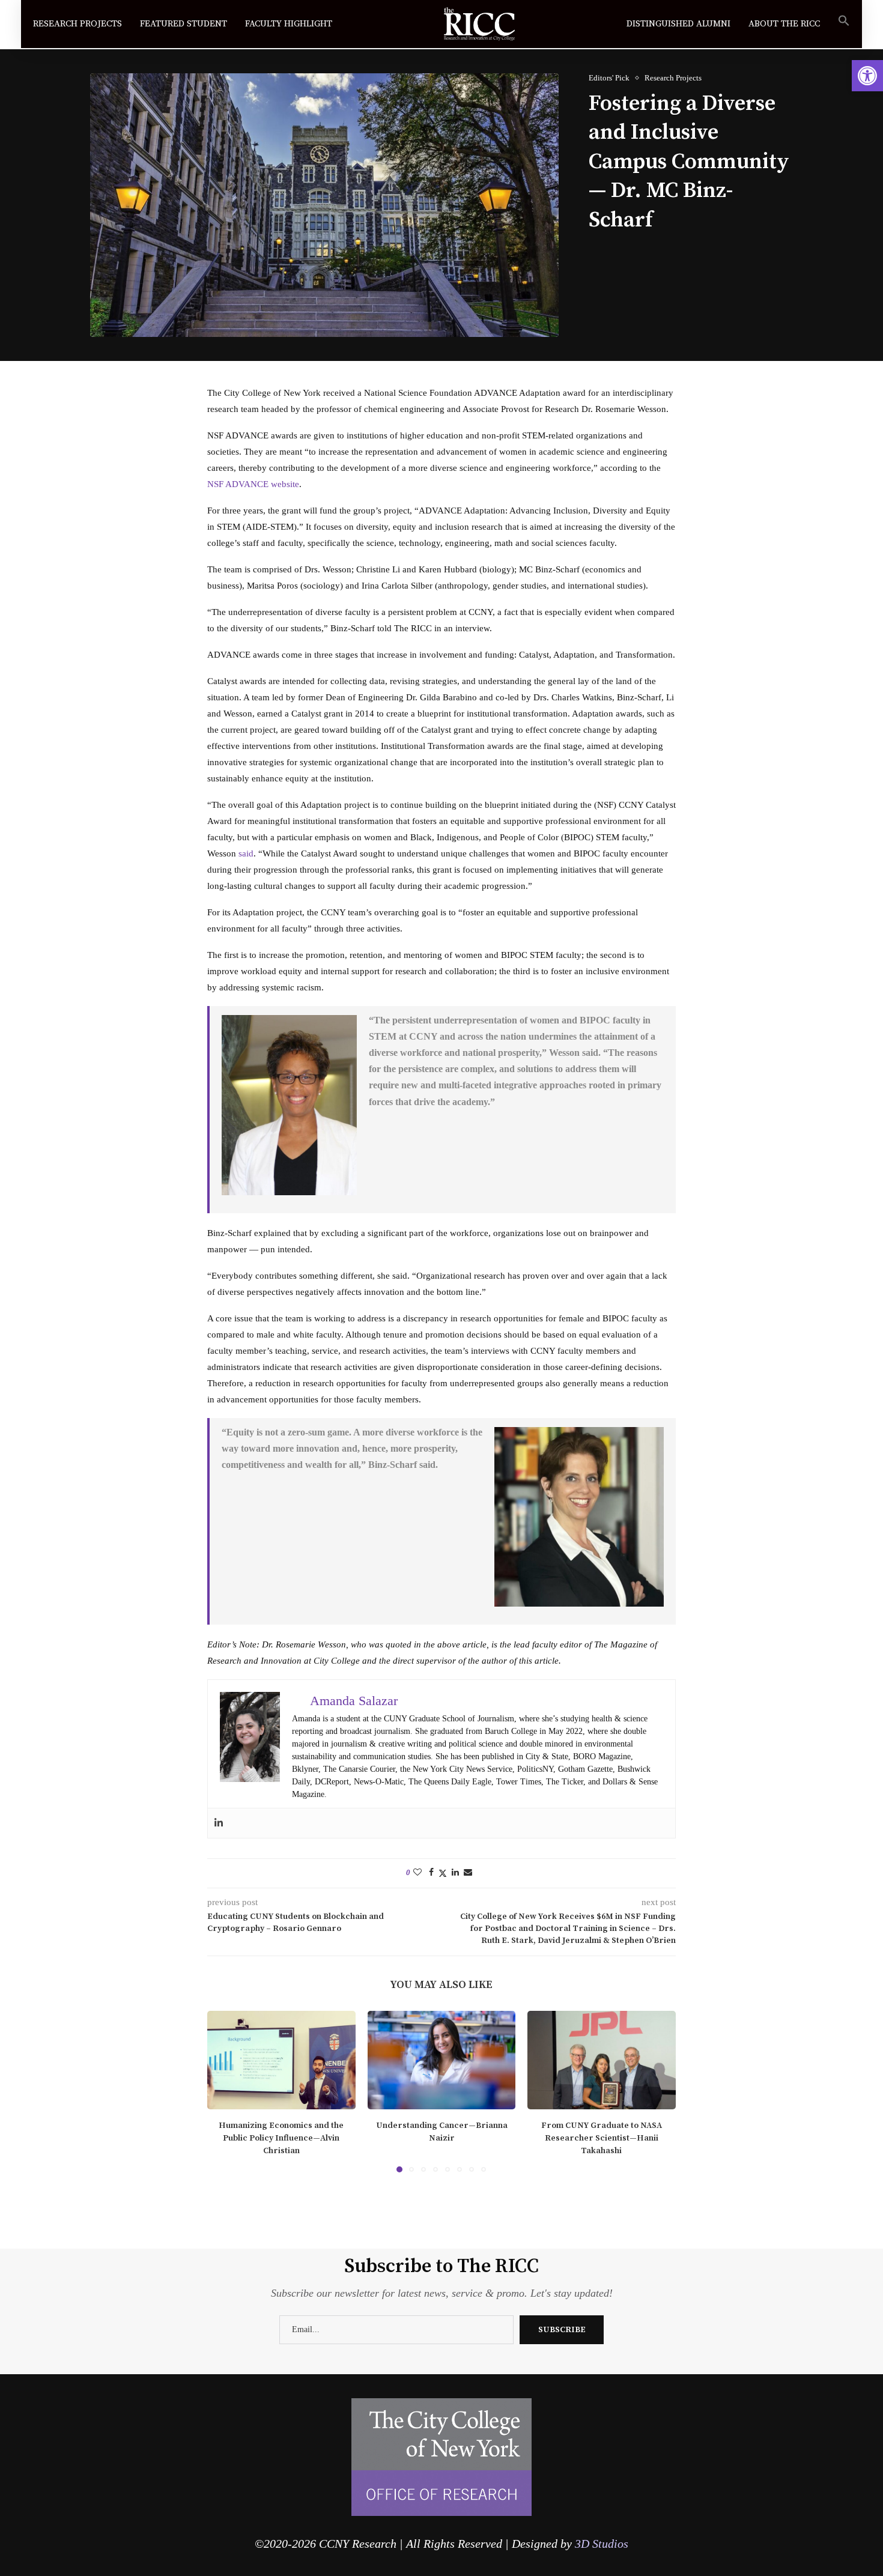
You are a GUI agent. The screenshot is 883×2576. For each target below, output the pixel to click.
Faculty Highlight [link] (289, 24)
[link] (867, 76)
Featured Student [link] (184, 24)
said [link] (246, 853)
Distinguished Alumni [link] (678, 24)
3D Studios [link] (602, 2544)
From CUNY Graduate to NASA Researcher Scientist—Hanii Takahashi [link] (602, 2138)
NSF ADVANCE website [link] (253, 484)
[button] (223, 2091)
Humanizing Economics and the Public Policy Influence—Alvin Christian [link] (281, 2138)
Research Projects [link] (77, 24)
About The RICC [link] (784, 24)
